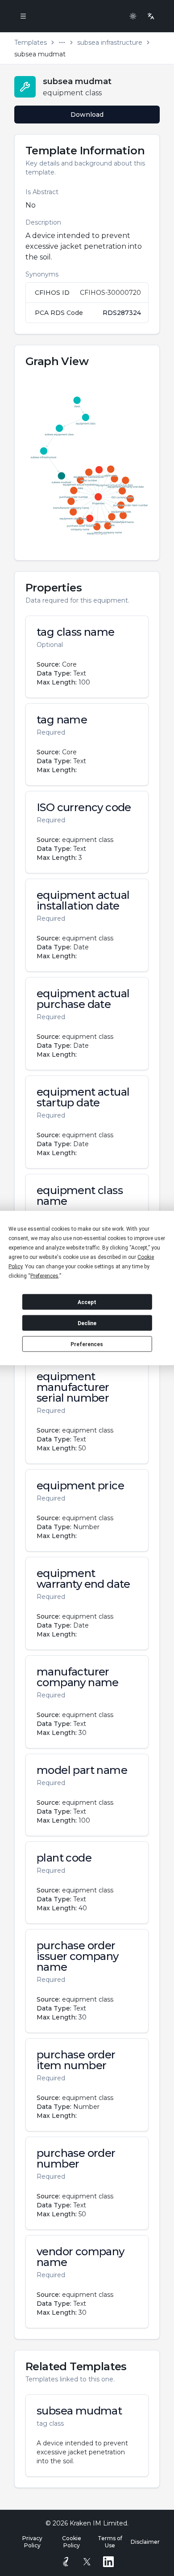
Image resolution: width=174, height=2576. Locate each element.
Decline (87, 1323)
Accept (87, 1302)
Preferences (87, 1344)
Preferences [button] (44, 1276)
